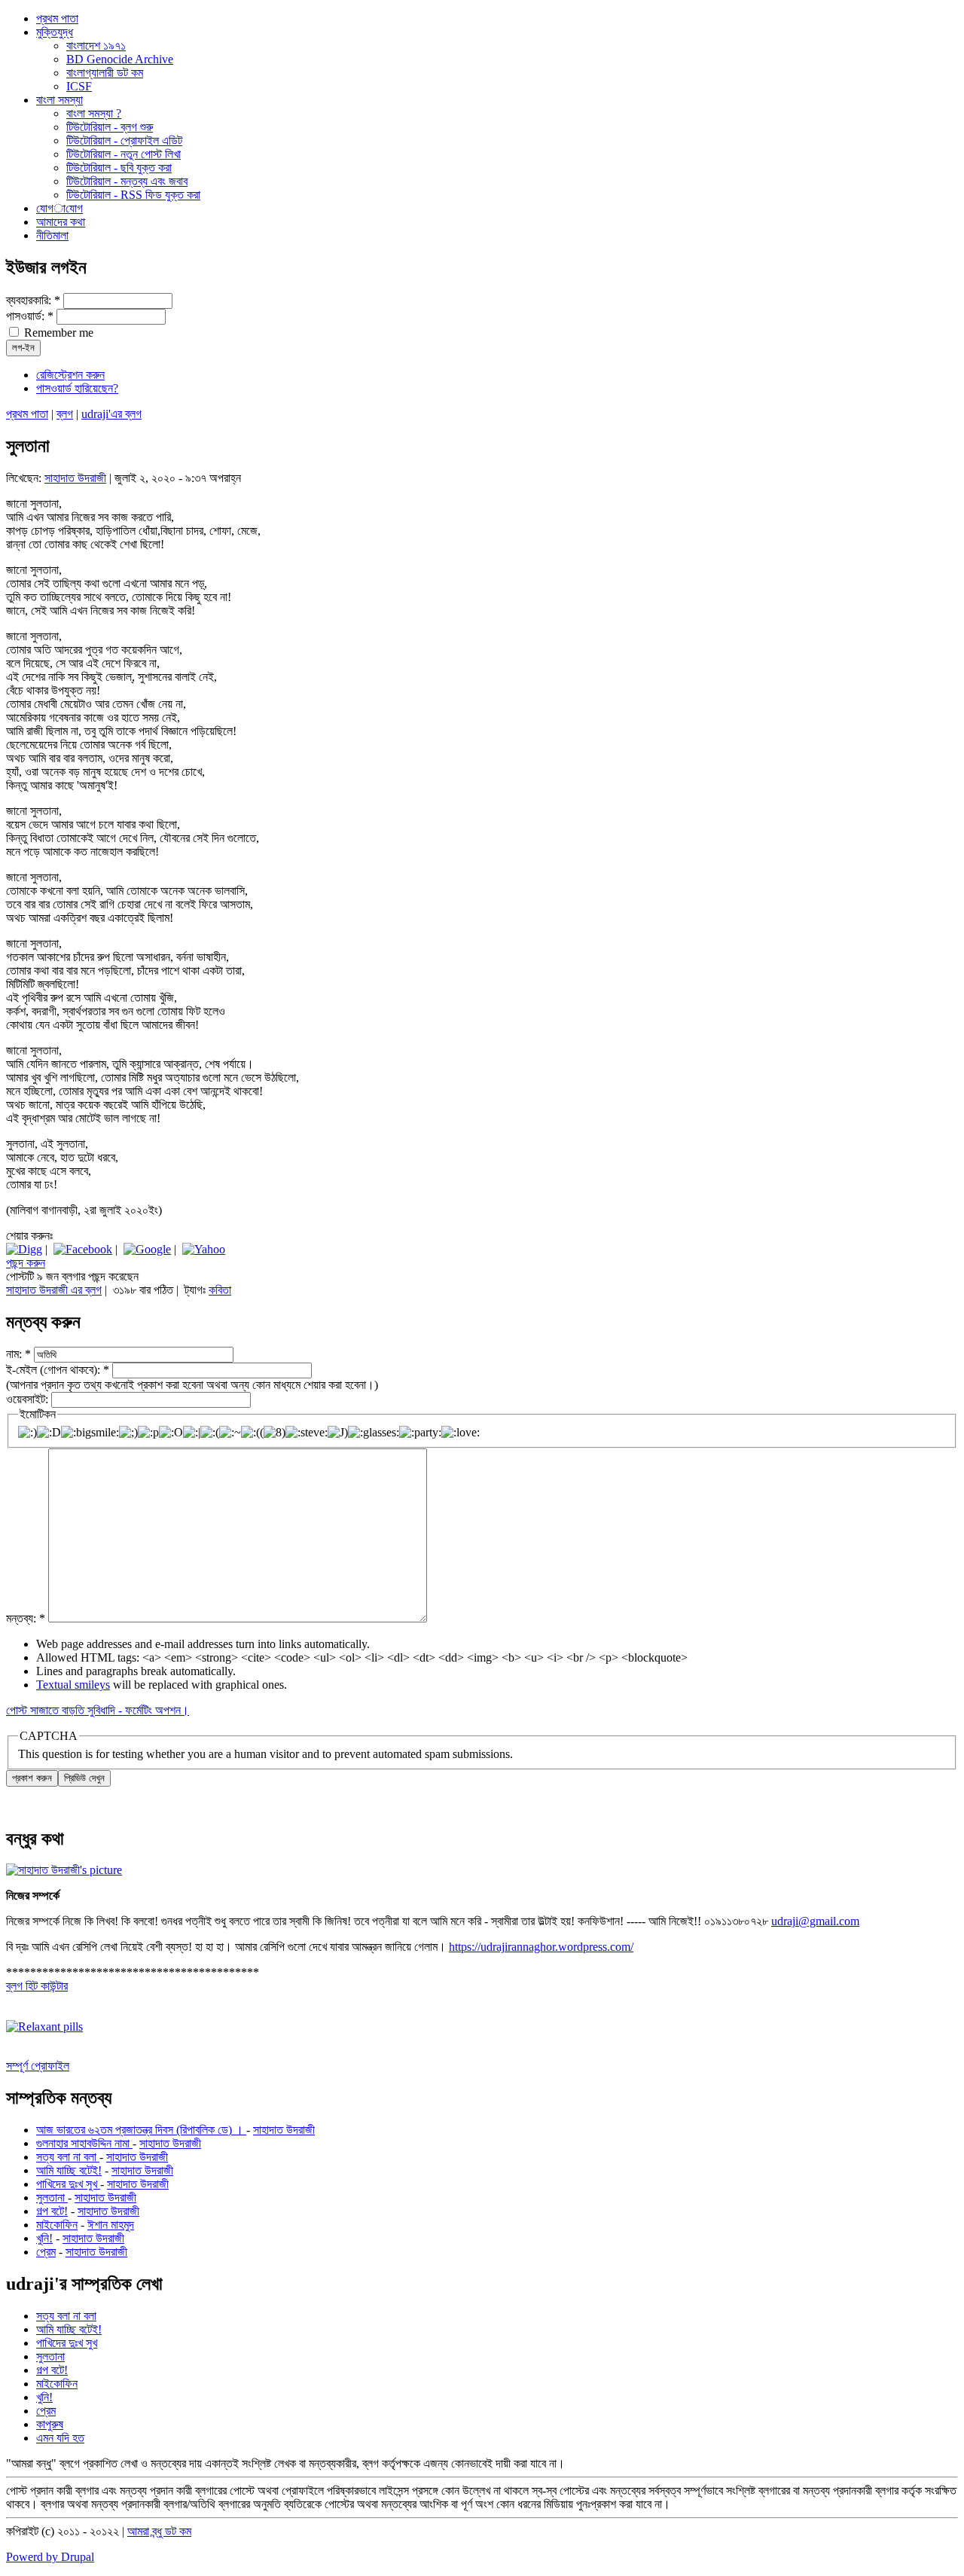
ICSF (79, 86)
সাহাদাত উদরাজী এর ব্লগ (54, 1290)
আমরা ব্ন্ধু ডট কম (159, 2531)
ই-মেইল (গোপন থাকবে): (58, 1370)
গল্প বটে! (52, 2211)
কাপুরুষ (50, 2424)
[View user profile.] (64, 1870)
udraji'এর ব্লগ (111, 414)
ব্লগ (65, 414)
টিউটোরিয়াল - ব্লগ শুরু (110, 127)
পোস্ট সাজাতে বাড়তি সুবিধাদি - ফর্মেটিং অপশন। (98, 1710)
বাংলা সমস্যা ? (94, 113)
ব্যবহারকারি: (33, 300)
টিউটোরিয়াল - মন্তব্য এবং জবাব (127, 181)
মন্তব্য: (26, 1618)
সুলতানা (52, 2198)
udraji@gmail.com (815, 1921)
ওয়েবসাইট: (29, 1399)
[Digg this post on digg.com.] (24, 1249)
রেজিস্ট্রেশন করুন (70, 375)
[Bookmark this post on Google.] (147, 1249)
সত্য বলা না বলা (68, 2157)
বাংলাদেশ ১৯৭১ (96, 46)
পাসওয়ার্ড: (30, 316)
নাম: (18, 1354)
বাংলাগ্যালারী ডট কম (105, 73)
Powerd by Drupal (50, 2557)
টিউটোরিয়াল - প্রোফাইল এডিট (124, 140)
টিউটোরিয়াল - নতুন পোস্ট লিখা (124, 154)
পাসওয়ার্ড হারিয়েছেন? (77, 388)
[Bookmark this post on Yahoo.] (204, 1249)
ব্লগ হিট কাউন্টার (37, 1986)
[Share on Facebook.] (83, 1249)
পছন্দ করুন (26, 1263)
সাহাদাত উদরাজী (75, 478)
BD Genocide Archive (120, 59)
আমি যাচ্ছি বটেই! (69, 2170)
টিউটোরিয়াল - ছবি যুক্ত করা (119, 168)
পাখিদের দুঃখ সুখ (68, 2184)
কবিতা (220, 1290)
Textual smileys (73, 1685)
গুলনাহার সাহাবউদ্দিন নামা (84, 2143)
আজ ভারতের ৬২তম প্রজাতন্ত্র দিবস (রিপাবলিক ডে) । (141, 2130)
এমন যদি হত (60, 2438)
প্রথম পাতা (27, 414)
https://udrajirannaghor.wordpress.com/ (541, 1947)
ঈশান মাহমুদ (111, 2225)
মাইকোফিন (57, 2225)
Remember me (57, 333)
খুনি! (44, 2238)
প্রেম (46, 2252)
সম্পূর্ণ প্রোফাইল (38, 2066)
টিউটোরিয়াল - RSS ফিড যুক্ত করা (133, 195)
